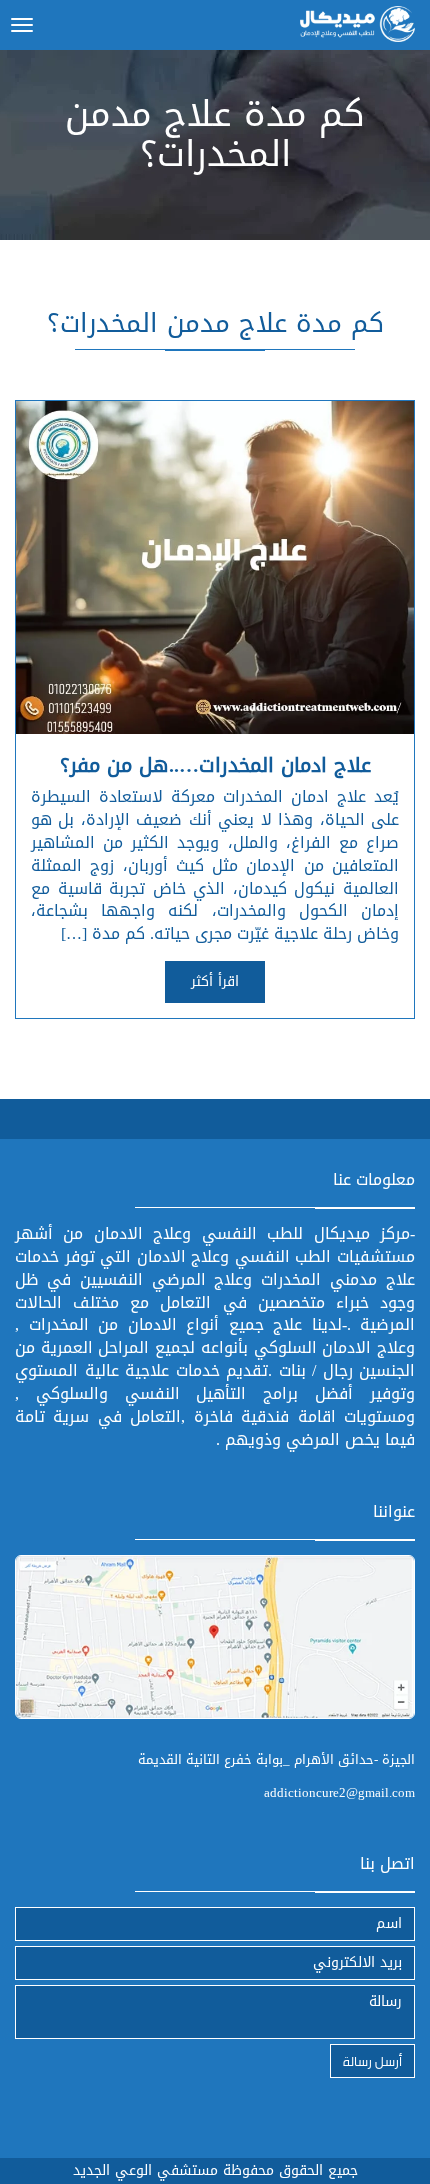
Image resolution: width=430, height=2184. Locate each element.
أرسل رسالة (372, 2060)
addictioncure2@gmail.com (339, 1792)
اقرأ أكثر (215, 981)
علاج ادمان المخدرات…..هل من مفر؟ (215, 765)
